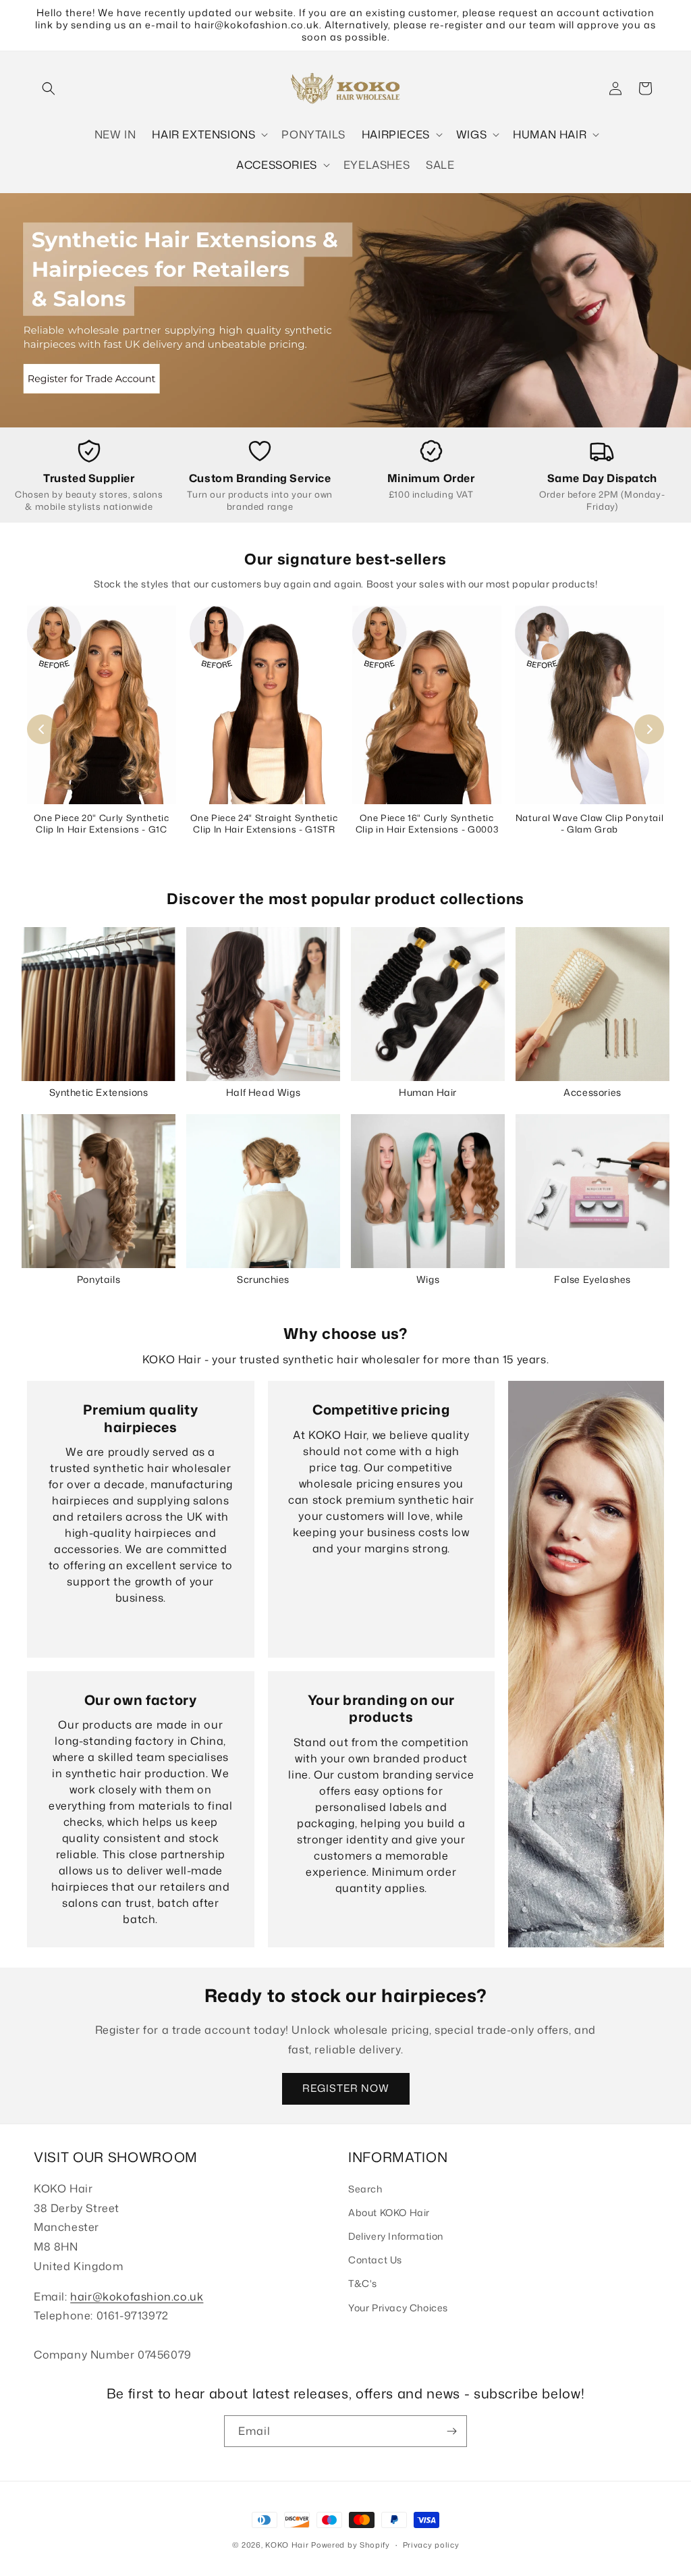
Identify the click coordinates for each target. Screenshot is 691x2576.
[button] (49, 88)
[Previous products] (42, 729)
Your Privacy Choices (398, 2308)
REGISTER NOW (346, 2088)
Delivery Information (396, 2236)
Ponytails (99, 1279)
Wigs (428, 1279)
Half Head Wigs (263, 1092)
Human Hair (428, 1092)
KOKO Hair (287, 2545)
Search (365, 2189)
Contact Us (375, 2260)
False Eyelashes (592, 1279)
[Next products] (649, 729)
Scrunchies (263, 1279)
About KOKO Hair (389, 2212)
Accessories (592, 1092)
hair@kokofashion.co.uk (137, 2296)
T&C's (363, 2283)
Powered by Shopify (351, 2545)
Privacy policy (431, 2545)
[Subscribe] (451, 2431)
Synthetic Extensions (99, 1092)
